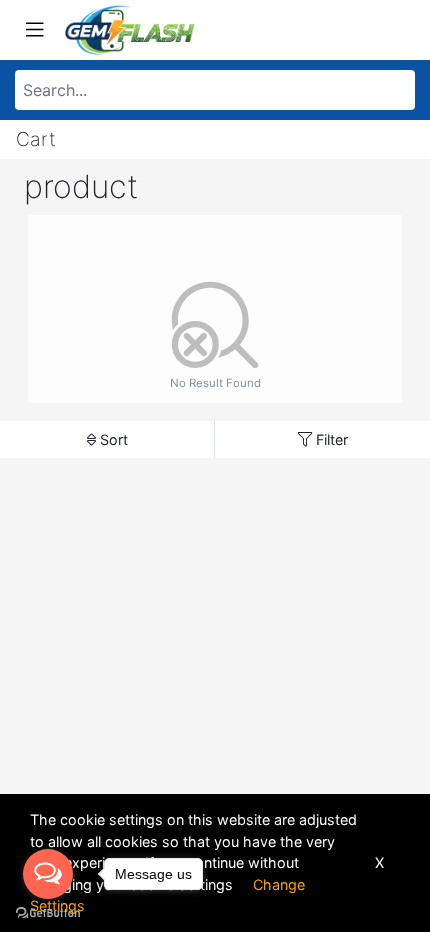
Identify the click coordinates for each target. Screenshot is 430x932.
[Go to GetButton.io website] (48, 912)
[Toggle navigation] (35, 30)
